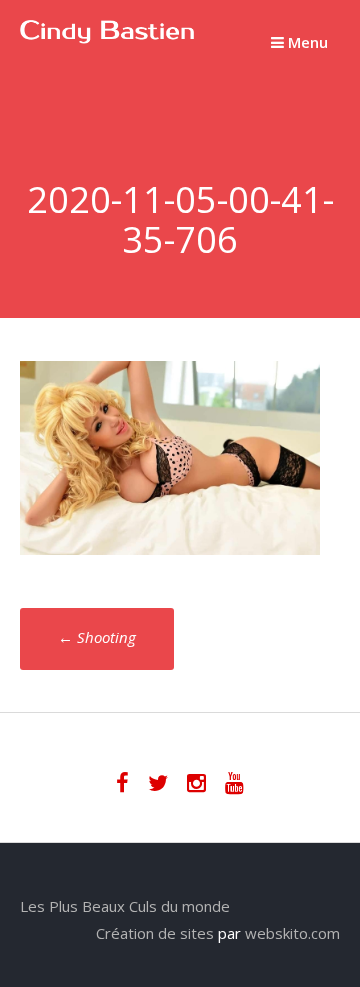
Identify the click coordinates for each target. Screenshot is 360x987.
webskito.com (292, 933)
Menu (306, 42)
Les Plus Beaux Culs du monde (125, 906)
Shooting (97, 637)
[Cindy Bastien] (107, 38)
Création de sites (155, 933)
